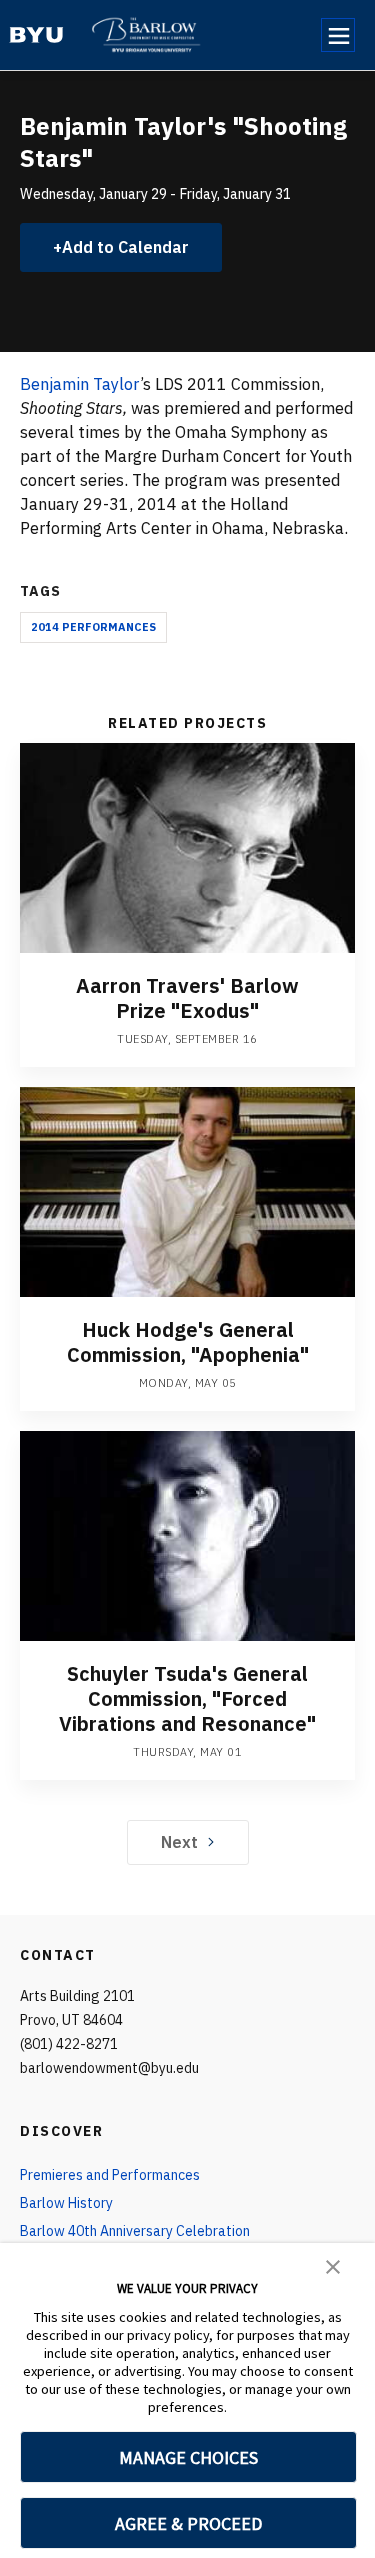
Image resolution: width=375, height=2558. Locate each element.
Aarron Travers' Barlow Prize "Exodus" (187, 998)
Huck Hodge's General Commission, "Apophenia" (188, 1342)
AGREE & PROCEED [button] (188, 2523)
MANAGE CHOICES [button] (188, 2457)
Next (179, 1842)
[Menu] (338, 35)
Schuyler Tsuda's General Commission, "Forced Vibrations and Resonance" (187, 1698)
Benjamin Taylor (80, 384)
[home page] (36, 35)
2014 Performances (93, 627)
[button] (333, 2265)
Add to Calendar (125, 247)
